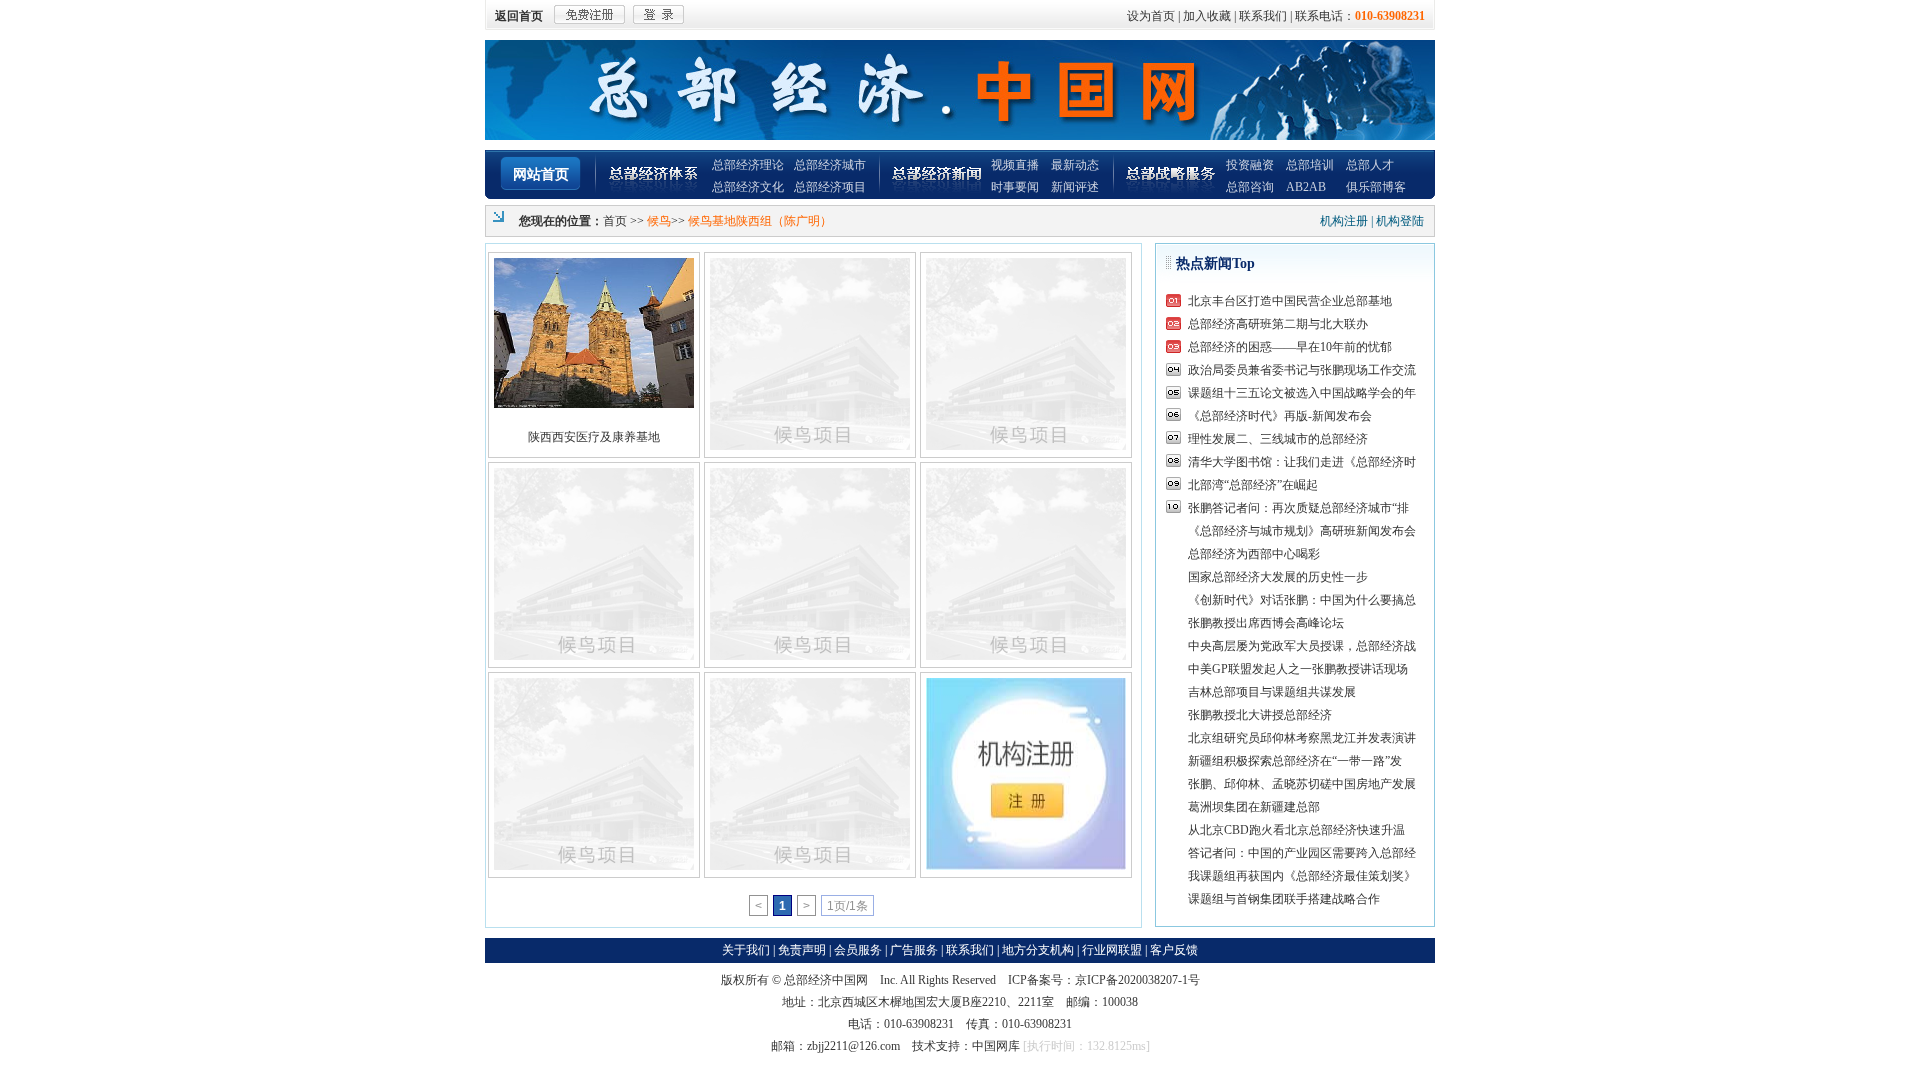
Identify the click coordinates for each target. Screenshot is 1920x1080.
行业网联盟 (1112, 950)
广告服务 (914, 950)
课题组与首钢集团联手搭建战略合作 (1284, 899)
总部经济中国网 (826, 980)
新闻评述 (1075, 187)
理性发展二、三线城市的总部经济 (1278, 439)
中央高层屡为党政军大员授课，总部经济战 (1302, 646)
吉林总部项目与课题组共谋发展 (1272, 692)
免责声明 (802, 950)
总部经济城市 (830, 165)
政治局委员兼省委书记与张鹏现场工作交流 (1302, 370)
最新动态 (1075, 165)
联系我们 (1263, 16)
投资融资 (1250, 165)
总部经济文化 (748, 187)
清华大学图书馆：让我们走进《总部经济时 (1302, 462)
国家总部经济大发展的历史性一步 (1278, 577)
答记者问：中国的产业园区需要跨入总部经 (1302, 853)
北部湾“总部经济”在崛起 (1253, 485)
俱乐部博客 (1376, 187)
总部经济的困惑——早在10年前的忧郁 (1290, 347)
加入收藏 (1207, 16)
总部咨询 (1250, 187)
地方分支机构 (1038, 950)
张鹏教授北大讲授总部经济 (1260, 715)
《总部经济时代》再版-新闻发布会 (1280, 416)
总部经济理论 (748, 165)
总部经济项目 (830, 187)
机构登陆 (1400, 221)
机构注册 (1344, 221)
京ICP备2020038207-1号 (1137, 980)
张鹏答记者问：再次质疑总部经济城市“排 (1298, 508)
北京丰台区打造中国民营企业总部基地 (1290, 301)
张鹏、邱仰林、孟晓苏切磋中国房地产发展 (1302, 784)
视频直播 (1015, 165)
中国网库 (996, 1046)
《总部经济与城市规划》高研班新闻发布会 (1302, 531)
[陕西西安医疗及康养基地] (594, 333)
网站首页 (541, 174)
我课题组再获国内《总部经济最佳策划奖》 (1302, 876)
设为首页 (1151, 16)
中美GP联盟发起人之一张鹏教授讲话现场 (1298, 669)
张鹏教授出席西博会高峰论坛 (1266, 623)
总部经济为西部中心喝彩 (1254, 554)
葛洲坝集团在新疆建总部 (1254, 807)
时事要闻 (1015, 187)
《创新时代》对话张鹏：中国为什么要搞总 (1302, 600)
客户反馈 (1174, 950)
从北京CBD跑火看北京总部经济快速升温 (1296, 830)
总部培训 (1310, 165)
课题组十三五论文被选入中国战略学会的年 (1302, 393)
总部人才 (1370, 165)
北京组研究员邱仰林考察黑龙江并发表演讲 (1302, 738)
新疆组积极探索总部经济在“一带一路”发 (1295, 761)
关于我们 (746, 950)
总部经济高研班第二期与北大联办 (1278, 324)
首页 (615, 221)
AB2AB (1306, 187)
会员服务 (858, 950)
